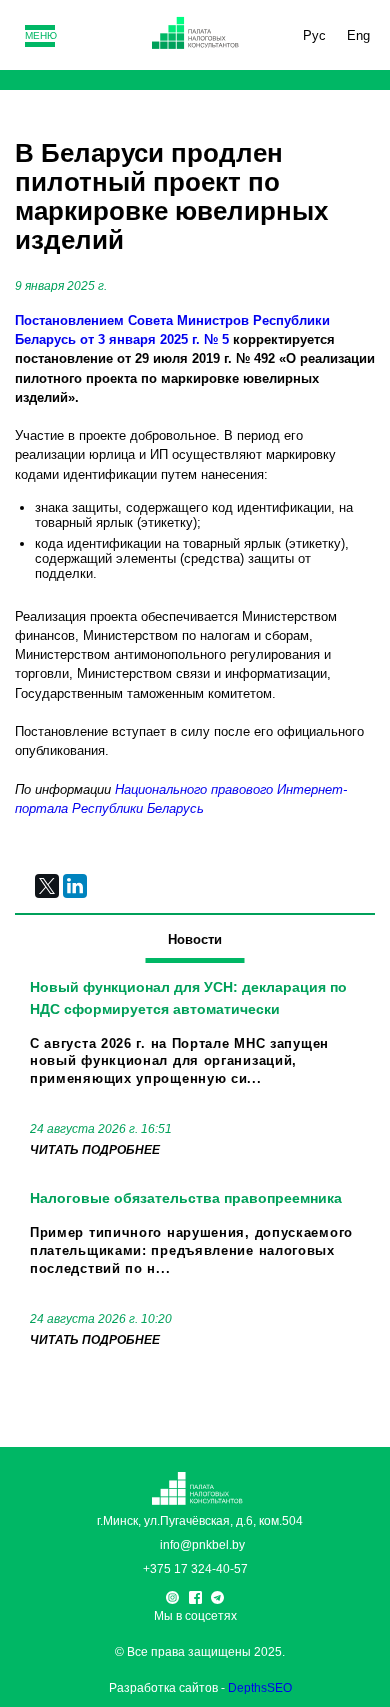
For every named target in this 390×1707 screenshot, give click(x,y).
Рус (314, 35)
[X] (47, 886)
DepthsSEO (260, 1688)
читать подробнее (95, 1150)
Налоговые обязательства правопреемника (186, 1198)
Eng (358, 35)
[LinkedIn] (75, 886)
